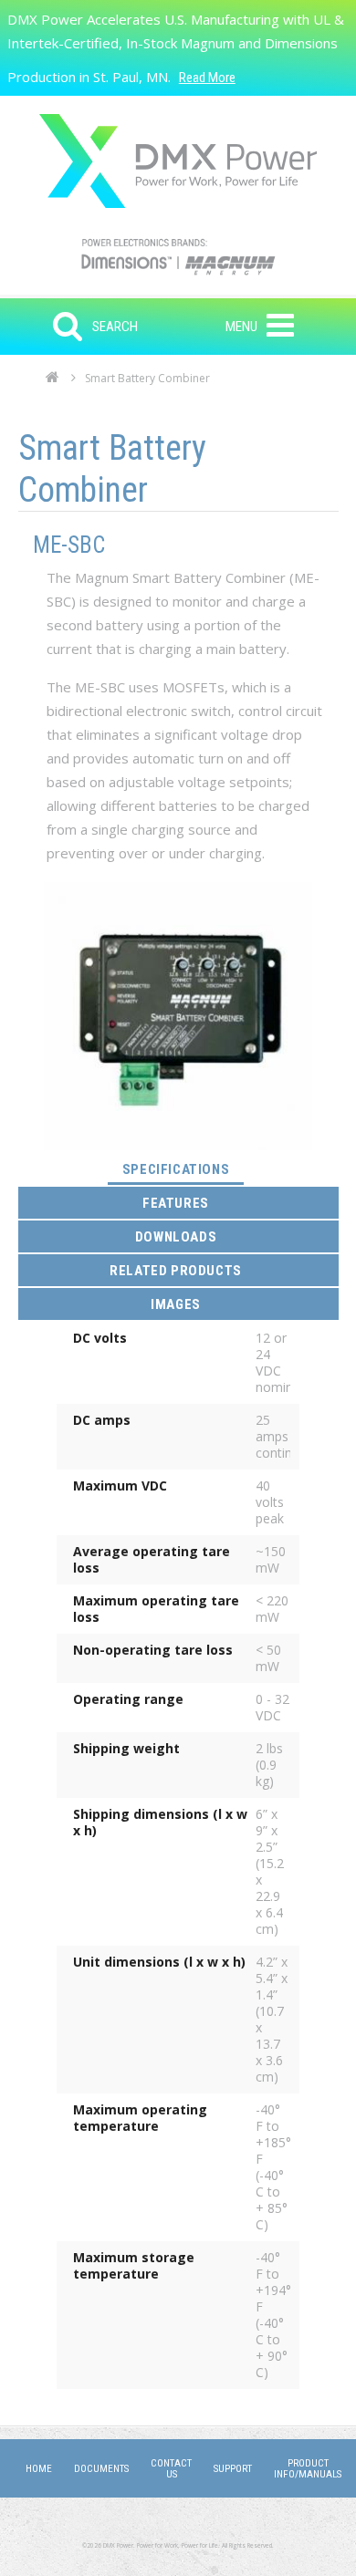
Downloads (176, 1237)
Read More (207, 78)
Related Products (176, 1271)
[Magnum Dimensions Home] (178, 161)
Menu (241, 327)
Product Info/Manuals (308, 2469)
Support (233, 2469)
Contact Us (171, 2469)
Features (176, 1203)
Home (52, 382)
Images (176, 1304)
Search (115, 327)
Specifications (183, 1169)
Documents (101, 2469)
